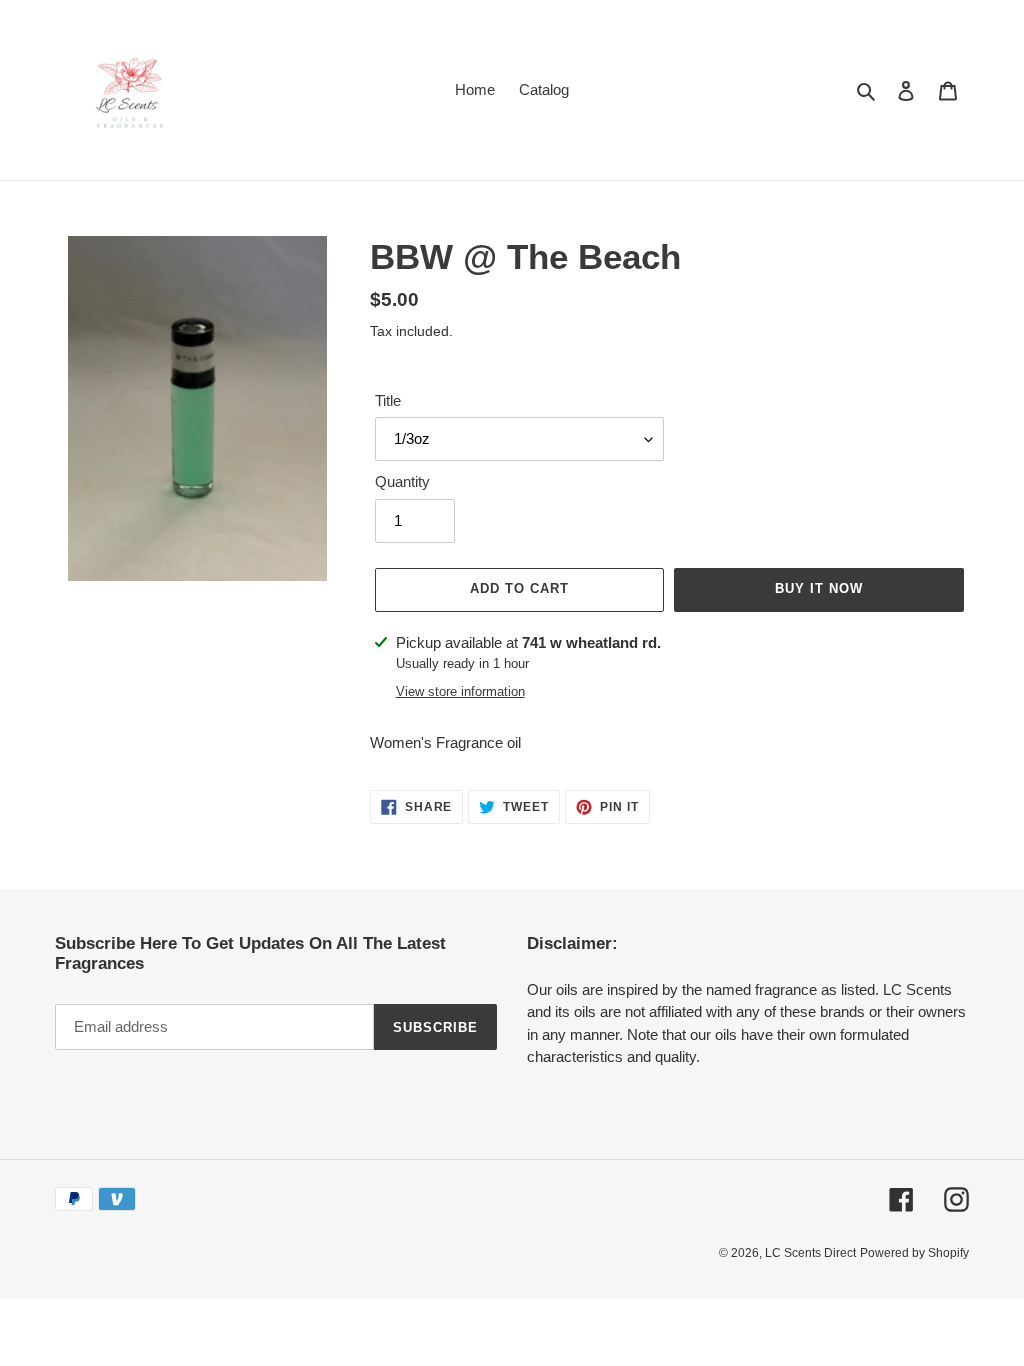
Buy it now (819, 588)
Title (388, 400)
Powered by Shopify (914, 1253)
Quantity (402, 481)
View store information (460, 691)
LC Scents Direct (810, 1253)
